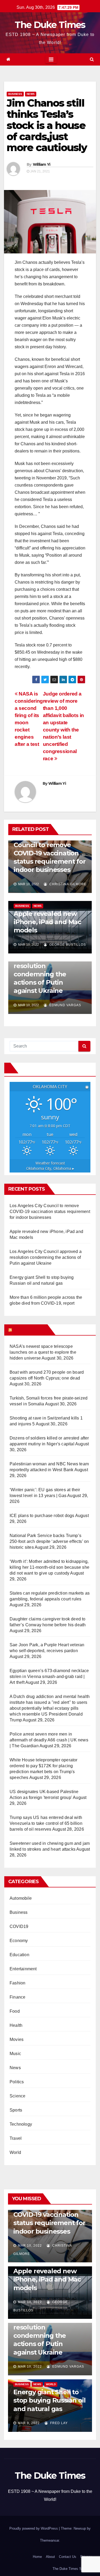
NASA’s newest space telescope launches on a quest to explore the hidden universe (43, 1352)
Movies (17, 2039)
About (50, 2557)
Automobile (21, 1898)
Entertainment (23, 1969)
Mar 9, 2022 (29, 2423)
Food (15, 2011)
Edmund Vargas (65, 1005)
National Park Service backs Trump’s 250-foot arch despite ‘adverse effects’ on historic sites (49, 1541)
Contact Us (68, 2557)
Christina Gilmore (67, 884)
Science (17, 2096)
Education (19, 1955)
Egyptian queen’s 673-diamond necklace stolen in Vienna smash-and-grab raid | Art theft (49, 1677)
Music (15, 2054)
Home (37, 2557)
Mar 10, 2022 (30, 2246)
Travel (16, 2138)
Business (15, 94)
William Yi (42, 164)
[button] (92, 59)
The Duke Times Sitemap (72, 2569)
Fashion (17, 1983)
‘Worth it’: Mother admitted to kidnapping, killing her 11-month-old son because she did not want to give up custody (49, 1567)
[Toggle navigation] (51, 59)
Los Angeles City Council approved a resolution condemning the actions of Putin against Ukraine (46, 1257)
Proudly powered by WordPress (34, 2528)
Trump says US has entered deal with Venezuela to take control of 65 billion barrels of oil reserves (46, 1823)
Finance (17, 1997)
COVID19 (19, 1926)
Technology (21, 2124)
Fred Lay (58, 2423)
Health (16, 2025)
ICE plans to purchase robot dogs (42, 1516)
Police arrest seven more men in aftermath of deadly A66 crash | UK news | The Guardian (49, 1740)
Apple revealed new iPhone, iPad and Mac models (47, 922)
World (15, 2152)
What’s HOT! (29, 1330)
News (31, 94)
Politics (17, 2082)
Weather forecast (50, 1166)
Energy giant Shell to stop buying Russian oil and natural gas (49, 2400)
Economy (19, 1941)
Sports (16, 2110)
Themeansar (49, 2540)
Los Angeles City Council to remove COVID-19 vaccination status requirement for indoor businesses (50, 853)
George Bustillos (67, 945)
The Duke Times (50, 25)
